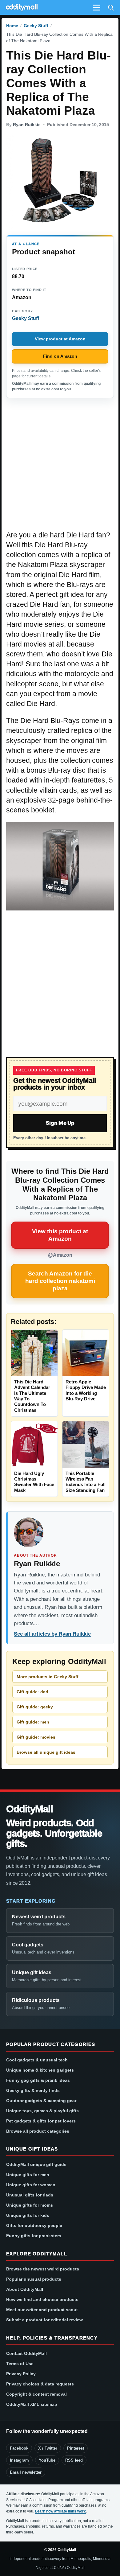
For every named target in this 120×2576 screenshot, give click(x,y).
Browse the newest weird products (43, 2269)
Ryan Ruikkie (27, 125)
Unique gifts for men (28, 2175)
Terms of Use (20, 2364)
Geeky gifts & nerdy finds (33, 2090)
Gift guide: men (33, 1722)
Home (12, 26)
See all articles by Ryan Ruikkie (52, 1634)
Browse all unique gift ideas (46, 1752)
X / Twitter (48, 2448)
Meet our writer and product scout (42, 2310)
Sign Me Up (60, 1123)
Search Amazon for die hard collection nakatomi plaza (60, 1281)
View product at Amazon (60, 339)
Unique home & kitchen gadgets (40, 2070)
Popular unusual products (34, 2279)
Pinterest (76, 2448)
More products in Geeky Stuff (48, 1677)
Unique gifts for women (31, 2185)
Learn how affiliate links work (60, 2511)
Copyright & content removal (36, 2394)
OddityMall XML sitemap (32, 2404)
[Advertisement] (60, 467)
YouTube (47, 2460)
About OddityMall (25, 2289)
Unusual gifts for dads (30, 2195)
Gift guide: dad (32, 1692)
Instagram (19, 2460)
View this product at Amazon (60, 1235)
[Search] (111, 7)
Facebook (19, 2448)
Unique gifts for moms (30, 2205)
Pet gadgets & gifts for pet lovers (41, 2121)
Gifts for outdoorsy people (34, 2225)
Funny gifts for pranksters (34, 2236)
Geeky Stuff (36, 26)
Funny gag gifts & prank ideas (38, 2080)
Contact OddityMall (26, 2353)
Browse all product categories (38, 2131)
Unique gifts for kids (28, 2215)
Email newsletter (26, 2472)
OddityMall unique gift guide (36, 2164)
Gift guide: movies (36, 1737)
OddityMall (30, 1809)
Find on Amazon (60, 356)
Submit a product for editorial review (44, 2320)
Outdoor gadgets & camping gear (41, 2101)
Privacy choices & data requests (40, 2384)
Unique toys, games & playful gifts (42, 2111)
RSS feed (74, 2460)
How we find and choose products (42, 2299)
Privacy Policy (21, 2374)
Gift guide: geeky (35, 1707)
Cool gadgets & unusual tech (37, 2060)
